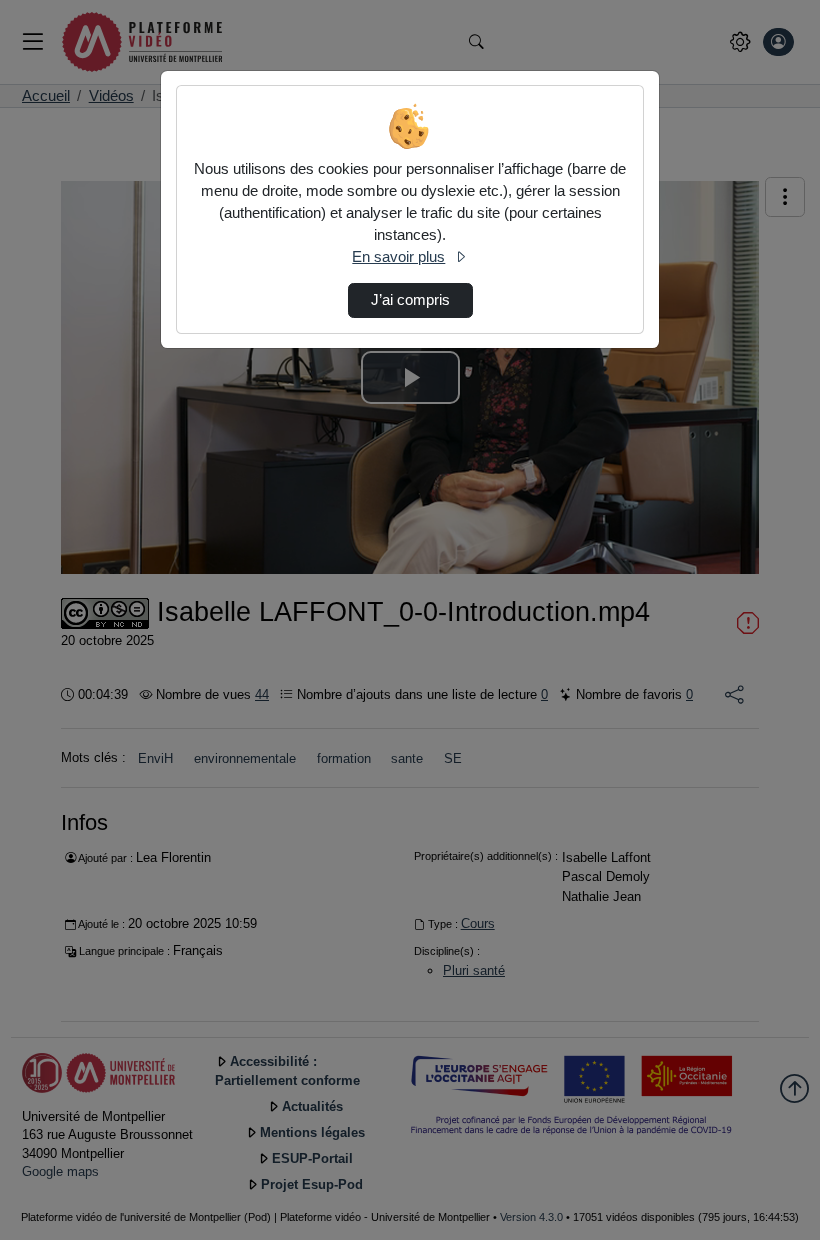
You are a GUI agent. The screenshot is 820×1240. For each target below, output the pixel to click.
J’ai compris (410, 300)
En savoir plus (398, 257)
